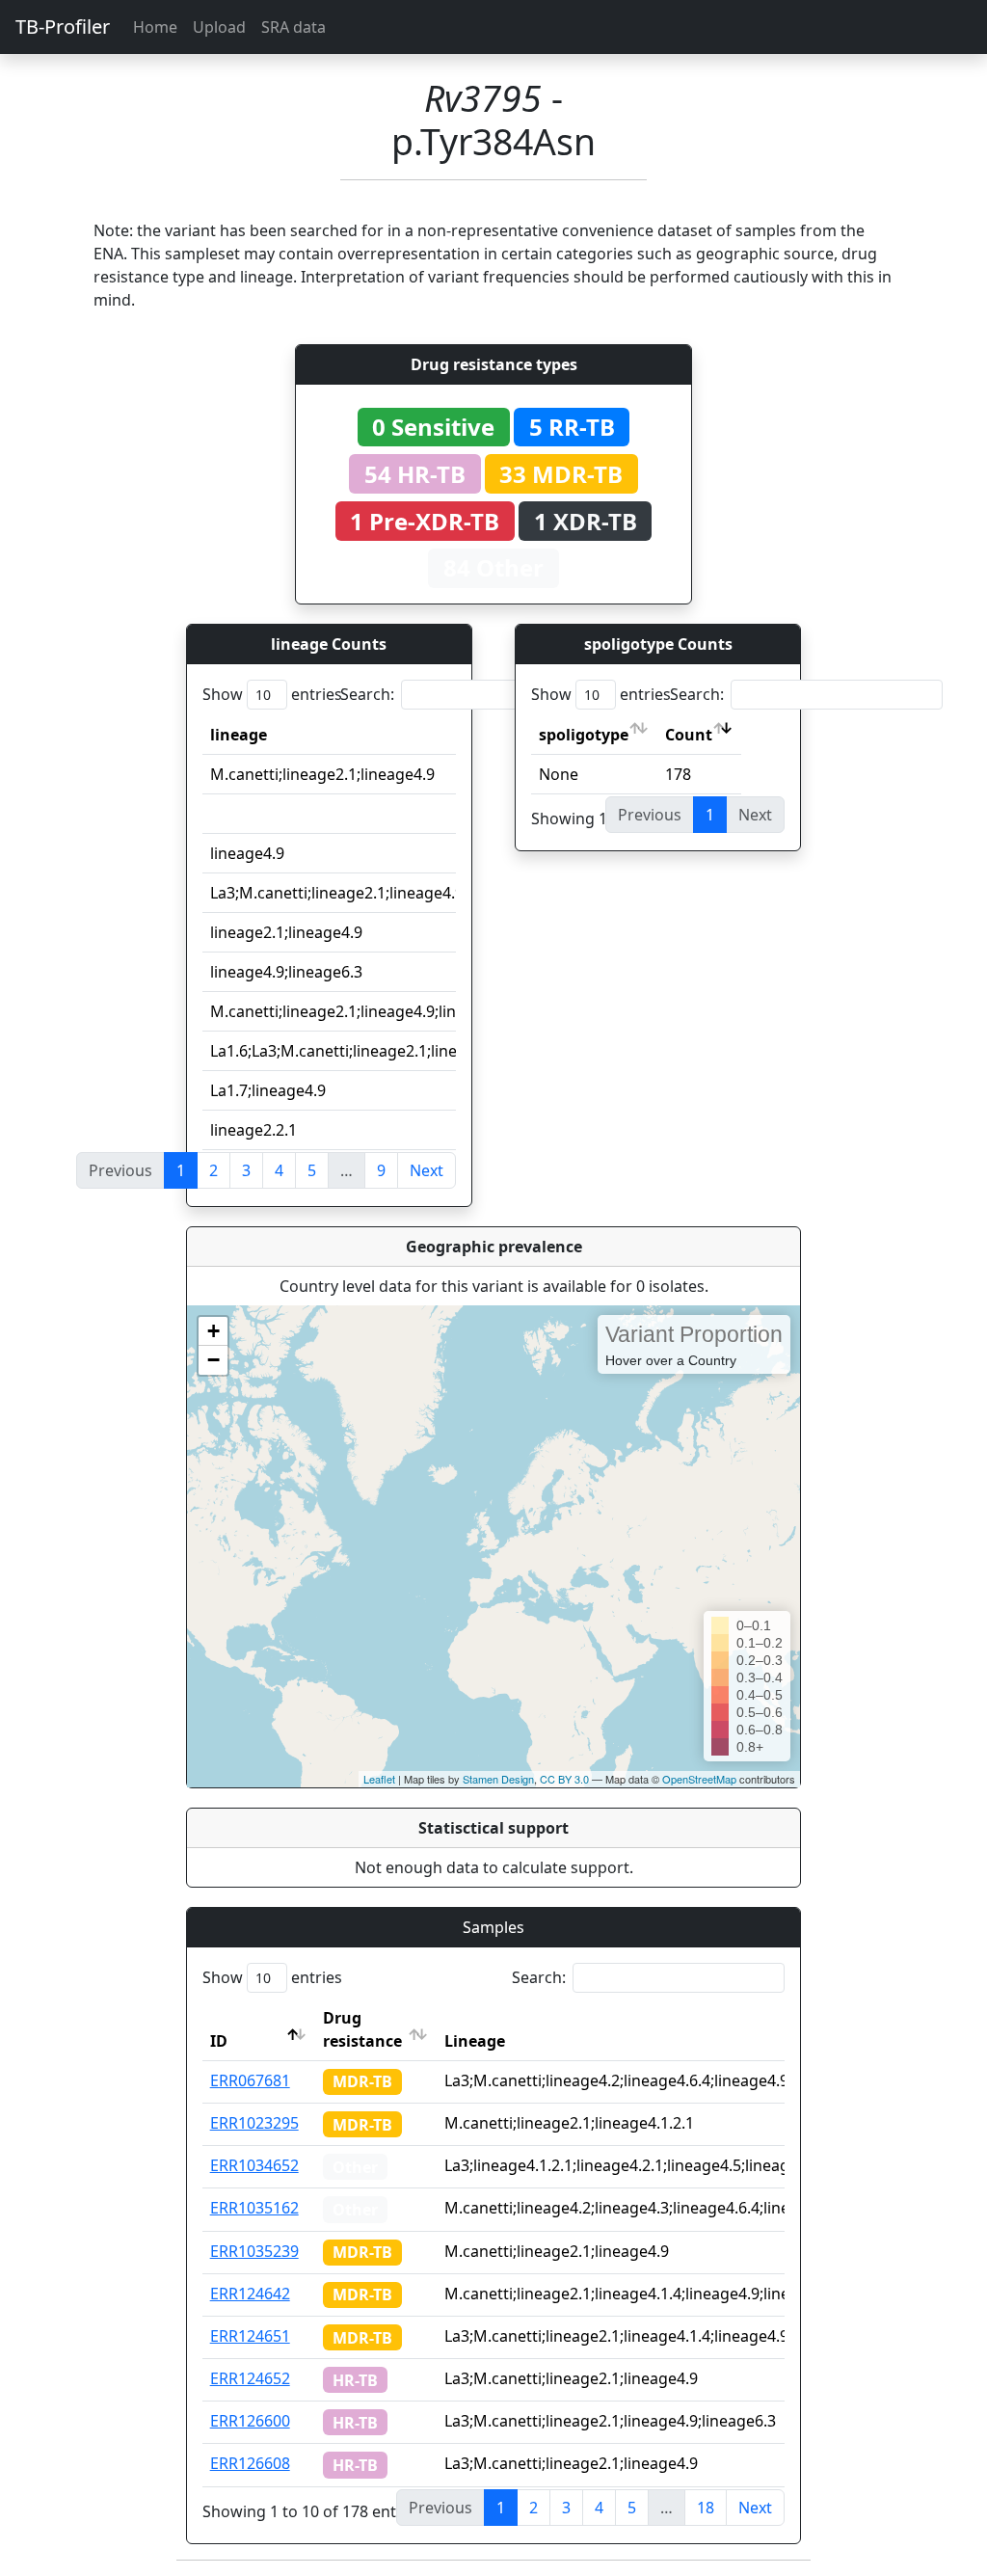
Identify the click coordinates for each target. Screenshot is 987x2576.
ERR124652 (250, 2378)
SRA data (293, 27)
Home (155, 27)
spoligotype (584, 735)
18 (706, 2508)
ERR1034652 (254, 2165)
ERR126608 (250, 2463)
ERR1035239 (254, 2251)
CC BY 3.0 (564, 1779)
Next (427, 1170)
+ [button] (213, 1331)
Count (689, 735)
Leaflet (379, 1779)
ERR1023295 (254, 2123)
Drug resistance (362, 2029)
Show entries (272, 694)
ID (219, 2041)
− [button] (213, 1360)
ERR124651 (250, 2336)
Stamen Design (498, 1779)
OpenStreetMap (699, 1779)
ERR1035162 (254, 2208)
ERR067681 (250, 2080)
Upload (219, 27)
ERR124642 (250, 2294)
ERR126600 (250, 2421)
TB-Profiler (63, 27)
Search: (367, 694)
